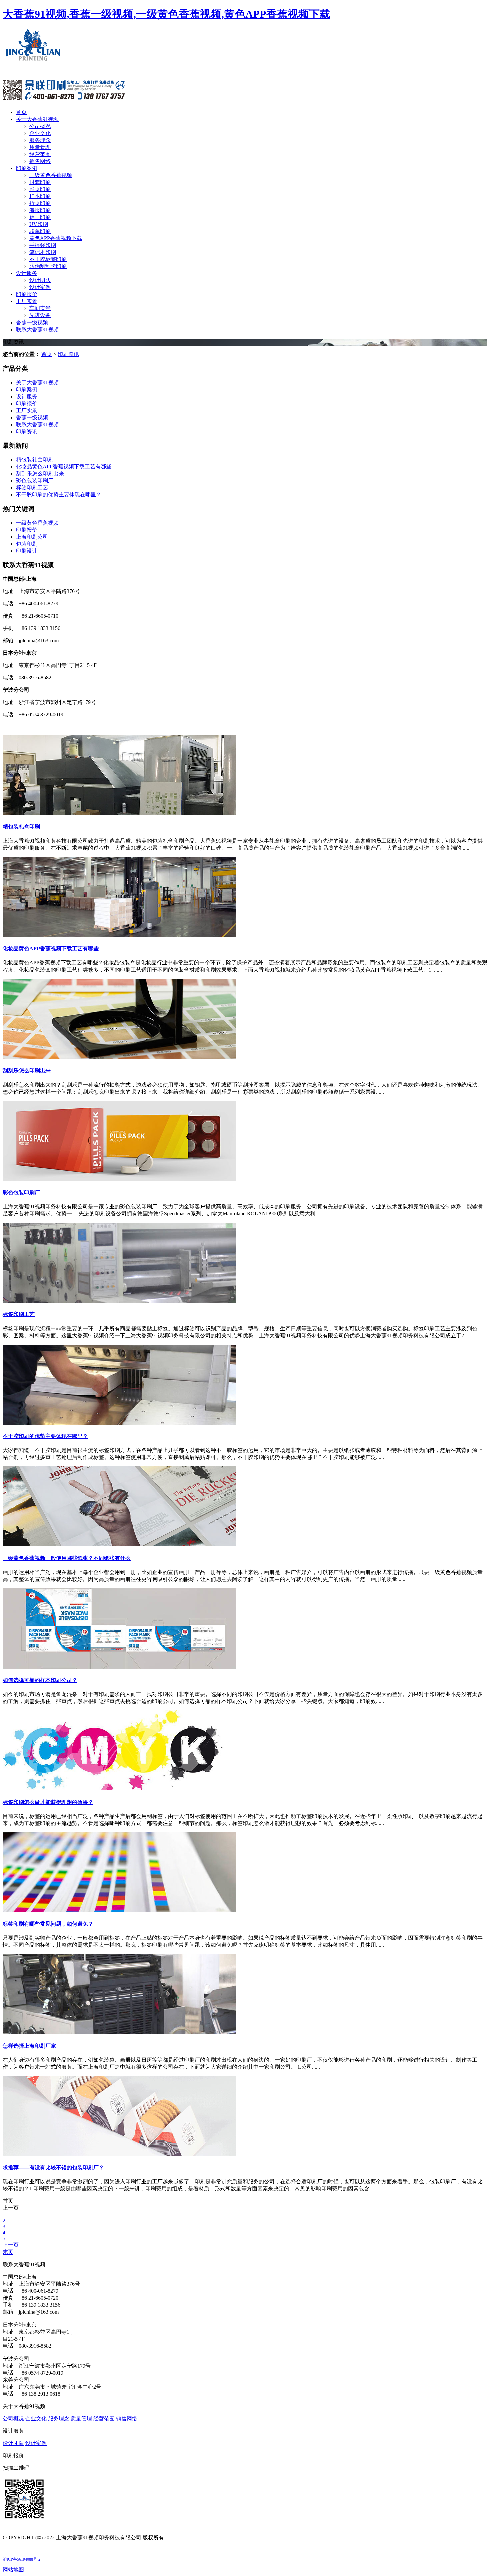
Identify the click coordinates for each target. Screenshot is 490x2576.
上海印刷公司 (32, 537)
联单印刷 (40, 231)
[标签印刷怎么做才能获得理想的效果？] (119, 1788)
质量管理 (40, 147)
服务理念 (40, 140)
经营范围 (40, 154)
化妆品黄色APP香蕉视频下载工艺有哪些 (64, 466)
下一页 (11, 2245)
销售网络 (40, 161)
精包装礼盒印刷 (35, 459)
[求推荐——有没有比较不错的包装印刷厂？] (119, 2154)
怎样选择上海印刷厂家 (29, 2046)
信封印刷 (40, 217)
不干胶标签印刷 (48, 259)
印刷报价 (27, 294)
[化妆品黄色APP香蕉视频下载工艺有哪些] (119, 935)
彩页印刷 (40, 189)
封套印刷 (40, 182)
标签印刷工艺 (32, 487)
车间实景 (40, 308)
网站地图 (13, 2569)
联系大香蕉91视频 (37, 329)
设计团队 (40, 280)
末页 (8, 2252)
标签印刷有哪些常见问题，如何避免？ (48, 1924)
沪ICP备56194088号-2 (21, 2559)
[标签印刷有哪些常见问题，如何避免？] (119, 1910)
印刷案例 (27, 168)
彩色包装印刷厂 (35, 480)
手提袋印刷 (43, 245)
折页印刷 (40, 203)
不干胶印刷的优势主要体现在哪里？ (45, 1436)
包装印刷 (27, 544)
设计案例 (40, 287)
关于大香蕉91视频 (37, 119)
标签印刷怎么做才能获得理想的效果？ (48, 1802)
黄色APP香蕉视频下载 (56, 238)
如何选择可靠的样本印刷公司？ (40, 1680)
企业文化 (40, 133)
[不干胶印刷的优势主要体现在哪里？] (119, 1423)
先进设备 (40, 315)
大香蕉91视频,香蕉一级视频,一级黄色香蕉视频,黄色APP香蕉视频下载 (166, 14)
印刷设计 (27, 551)
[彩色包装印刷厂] (119, 1179)
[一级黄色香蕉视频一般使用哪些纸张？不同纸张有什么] (119, 1545)
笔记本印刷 (43, 252)
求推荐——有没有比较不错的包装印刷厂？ (53, 2168)
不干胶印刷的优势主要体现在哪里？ (59, 494)
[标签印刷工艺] (119, 1301)
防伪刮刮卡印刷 (48, 266)
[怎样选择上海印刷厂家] (119, 2032)
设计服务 (27, 273)
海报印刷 (40, 210)
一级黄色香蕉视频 (51, 175)
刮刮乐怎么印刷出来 (40, 473)
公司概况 (40, 126)
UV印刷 (39, 224)
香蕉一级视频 (32, 322)
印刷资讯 (68, 354)
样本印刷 (40, 196)
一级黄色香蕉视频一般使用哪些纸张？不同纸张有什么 (67, 1558)
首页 (21, 112)
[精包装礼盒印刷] (119, 813)
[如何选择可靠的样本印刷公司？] (119, 1667)
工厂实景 (27, 301)
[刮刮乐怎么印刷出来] (119, 1057)
